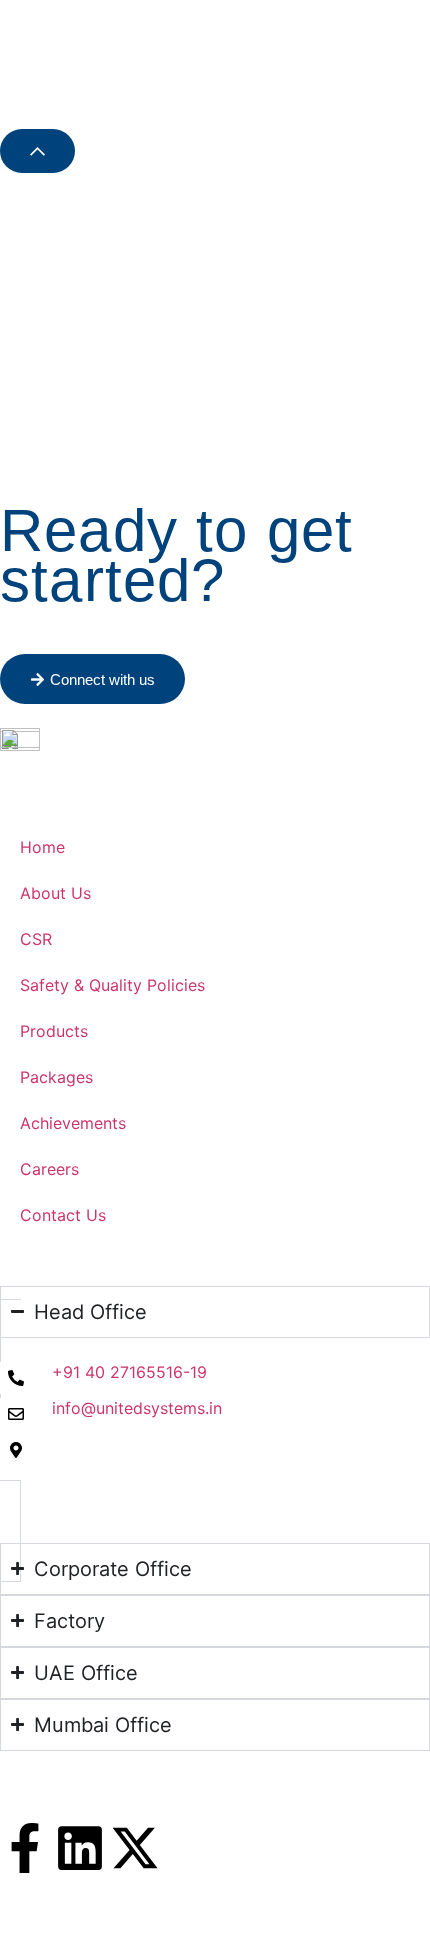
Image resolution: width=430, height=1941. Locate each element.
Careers (49, 1169)
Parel (19, 1811)
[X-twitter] (135, 1848)
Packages (56, 1077)
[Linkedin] (80, 1848)
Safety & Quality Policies (112, 985)
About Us (55, 893)
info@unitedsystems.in (137, 1408)
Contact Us (63, 1215)
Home (42, 847)
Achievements (73, 1123)
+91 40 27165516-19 (129, 1372)
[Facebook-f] (25, 1848)
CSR (36, 939)
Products (54, 1031)
